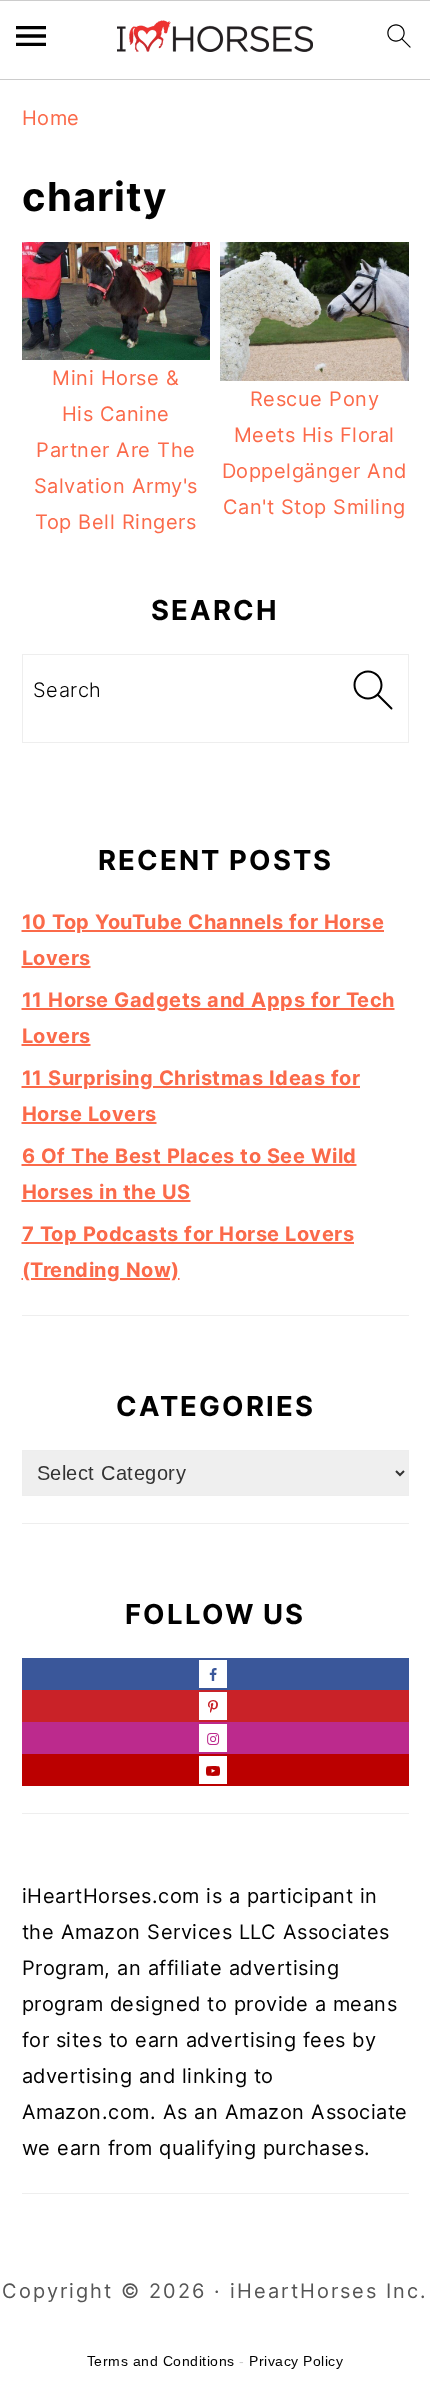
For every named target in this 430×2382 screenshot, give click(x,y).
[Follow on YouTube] (215, 1770)
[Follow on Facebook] (215, 1674)
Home (51, 118)
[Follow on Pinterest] (215, 1706)
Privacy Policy (296, 2361)
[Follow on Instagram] (215, 1738)
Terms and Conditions (161, 2361)
